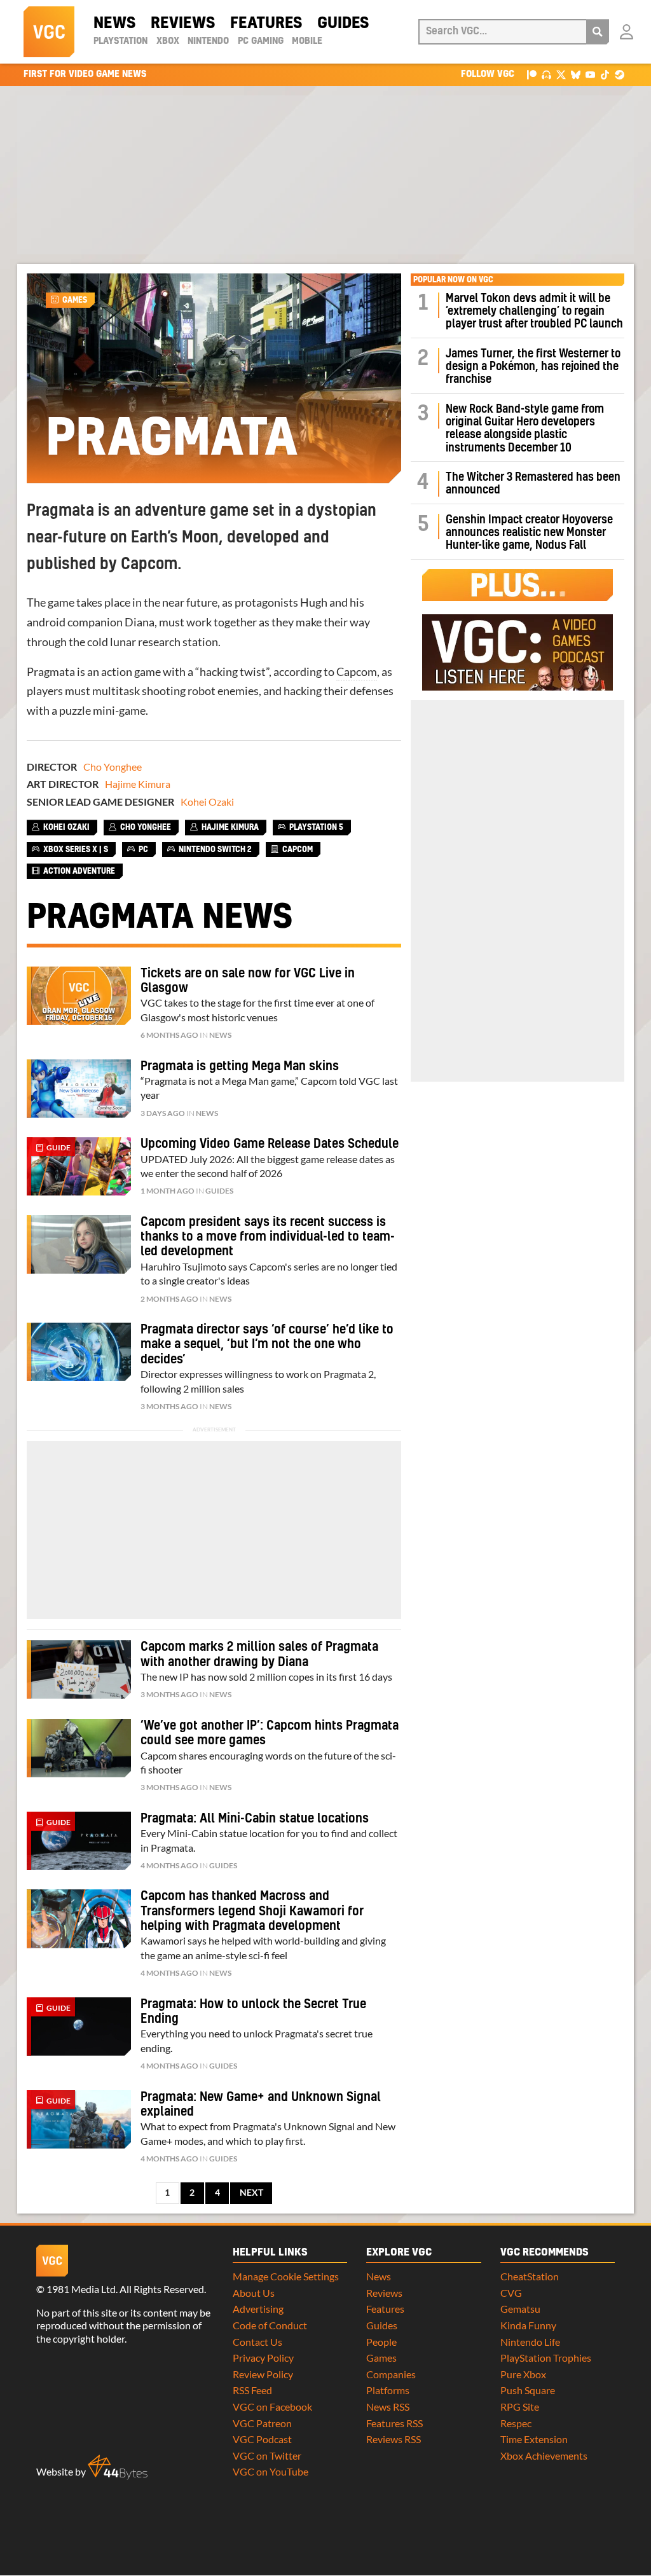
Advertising (258, 2309)
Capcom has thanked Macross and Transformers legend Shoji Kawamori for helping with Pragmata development (252, 1911)
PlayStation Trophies (546, 2358)
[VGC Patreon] (532, 74)
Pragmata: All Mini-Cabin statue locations (255, 1819)
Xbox (168, 41)
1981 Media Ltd (81, 2289)
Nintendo (208, 41)
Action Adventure (79, 871)
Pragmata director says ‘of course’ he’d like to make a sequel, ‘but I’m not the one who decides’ (267, 1345)
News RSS (388, 2407)
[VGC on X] (561, 74)
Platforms (388, 2390)
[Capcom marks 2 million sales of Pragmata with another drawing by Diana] (79, 1669)
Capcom (357, 672)
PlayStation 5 (316, 827)
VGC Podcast (262, 2439)
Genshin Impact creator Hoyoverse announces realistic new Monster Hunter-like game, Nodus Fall (529, 533)
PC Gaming (261, 41)
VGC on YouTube (271, 2471)
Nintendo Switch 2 (215, 850)
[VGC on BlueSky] (576, 74)
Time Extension (534, 2439)
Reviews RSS (394, 2439)
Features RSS (394, 2423)
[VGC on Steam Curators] (620, 74)
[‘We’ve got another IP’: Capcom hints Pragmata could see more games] (79, 1748)
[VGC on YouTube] (590, 74)
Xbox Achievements (544, 2455)
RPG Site (520, 2407)
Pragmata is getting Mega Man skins (240, 1066)
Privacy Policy (263, 2358)
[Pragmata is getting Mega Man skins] (79, 1089)
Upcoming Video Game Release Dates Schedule (270, 1144)
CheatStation (530, 2276)
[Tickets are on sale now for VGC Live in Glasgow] (79, 996)
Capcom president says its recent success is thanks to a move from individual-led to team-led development (268, 1237)
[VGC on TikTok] (605, 74)
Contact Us (257, 2342)
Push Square (528, 2390)
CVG (511, 2293)
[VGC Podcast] (546, 74)
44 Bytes (118, 2467)
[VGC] (49, 32)
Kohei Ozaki (207, 802)
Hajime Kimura (138, 784)
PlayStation (120, 41)
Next (251, 2193)
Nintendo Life (530, 2342)
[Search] (598, 32)
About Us (254, 2293)
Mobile (307, 41)
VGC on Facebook (272, 2407)
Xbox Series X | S (76, 850)
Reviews (183, 24)
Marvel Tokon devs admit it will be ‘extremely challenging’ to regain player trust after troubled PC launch (534, 312)
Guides (343, 24)
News (114, 24)
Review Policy (263, 2374)
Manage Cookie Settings (286, 2276)
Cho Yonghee (113, 767)
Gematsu (520, 2309)
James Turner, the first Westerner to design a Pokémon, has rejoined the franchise (533, 367)
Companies (391, 2374)
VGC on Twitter (267, 2455)
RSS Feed (252, 2390)
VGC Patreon (262, 2423)
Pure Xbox (523, 2374)
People (381, 2342)
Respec (516, 2423)
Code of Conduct (270, 2325)
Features (266, 24)
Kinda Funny (528, 2325)
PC (143, 850)
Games (75, 300)
